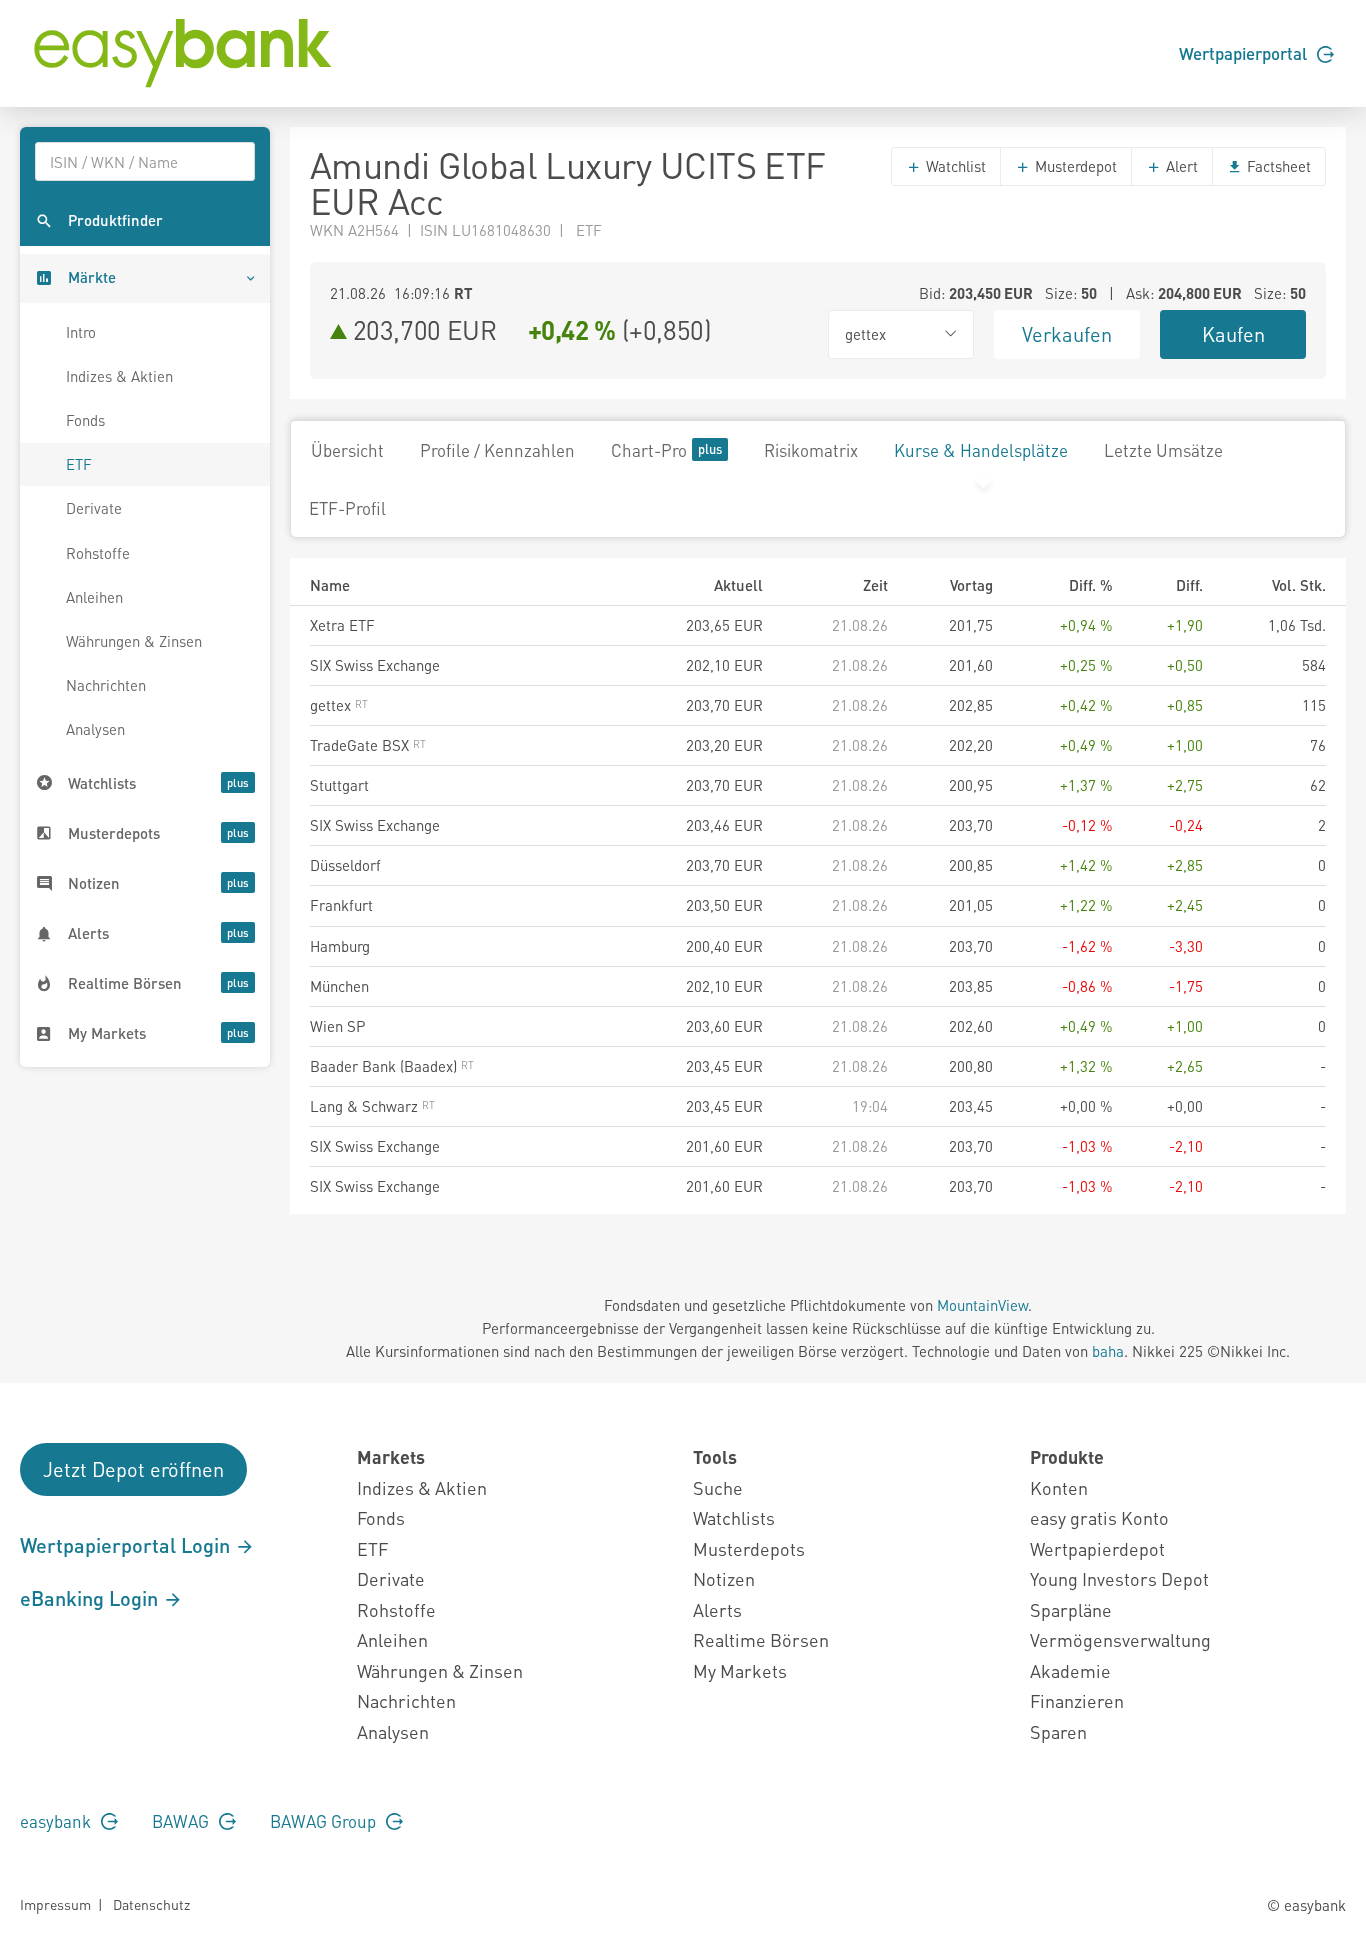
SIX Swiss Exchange (375, 665)
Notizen (724, 1578)
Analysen (95, 729)
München (339, 986)
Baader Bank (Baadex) (385, 1066)
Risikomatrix (811, 450)
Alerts (717, 1609)
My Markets (740, 1670)
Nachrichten (106, 685)
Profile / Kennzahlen (497, 450)
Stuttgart (339, 785)
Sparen (1058, 1731)
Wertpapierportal (1245, 53)
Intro (81, 332)
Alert (1180, 166)
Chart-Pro (649, 450)
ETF (79, 464)
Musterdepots (749, 1548)
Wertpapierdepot (1097, 1548)
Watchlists (734, 1517)
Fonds (85, 420)
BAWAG (182, 1821)
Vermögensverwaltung (1120, 1639)
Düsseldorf (345, 865)
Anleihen (94, 597)
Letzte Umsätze (1163, 450)
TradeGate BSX (361, 745)
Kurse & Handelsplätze (981, 450)
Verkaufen (1067, 334)
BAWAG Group (325, 1821)
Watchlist (954, 166)
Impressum (55, 1904)
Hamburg (340, 946)
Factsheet (1277, 166)
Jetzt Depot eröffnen (133, 1469)
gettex (332, 705)
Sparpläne (1071, 1609)
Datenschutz (151, 1904)
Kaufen (1233, 334)
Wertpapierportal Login (127, 1545)
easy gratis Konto (1099, 1517)
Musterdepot (1074, 166)
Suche (718, 1487)
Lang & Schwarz (366, 1106)
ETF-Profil (347, 508)
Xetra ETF (342, 625)
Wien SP (337, 1026)
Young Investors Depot (1119, 1578)
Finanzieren (1077, 1700)
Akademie (1070, 1670)
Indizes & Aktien (119, 376)
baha (1108, 1351)
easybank (57, 1821)
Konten (1059, 1487)
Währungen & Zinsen (134, 641)
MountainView (982, 1305)
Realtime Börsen (761, 1639)
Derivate (94, 508)
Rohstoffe (98, 553)
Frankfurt (341, 905)
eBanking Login (91, 1598)
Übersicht (347, 450)
